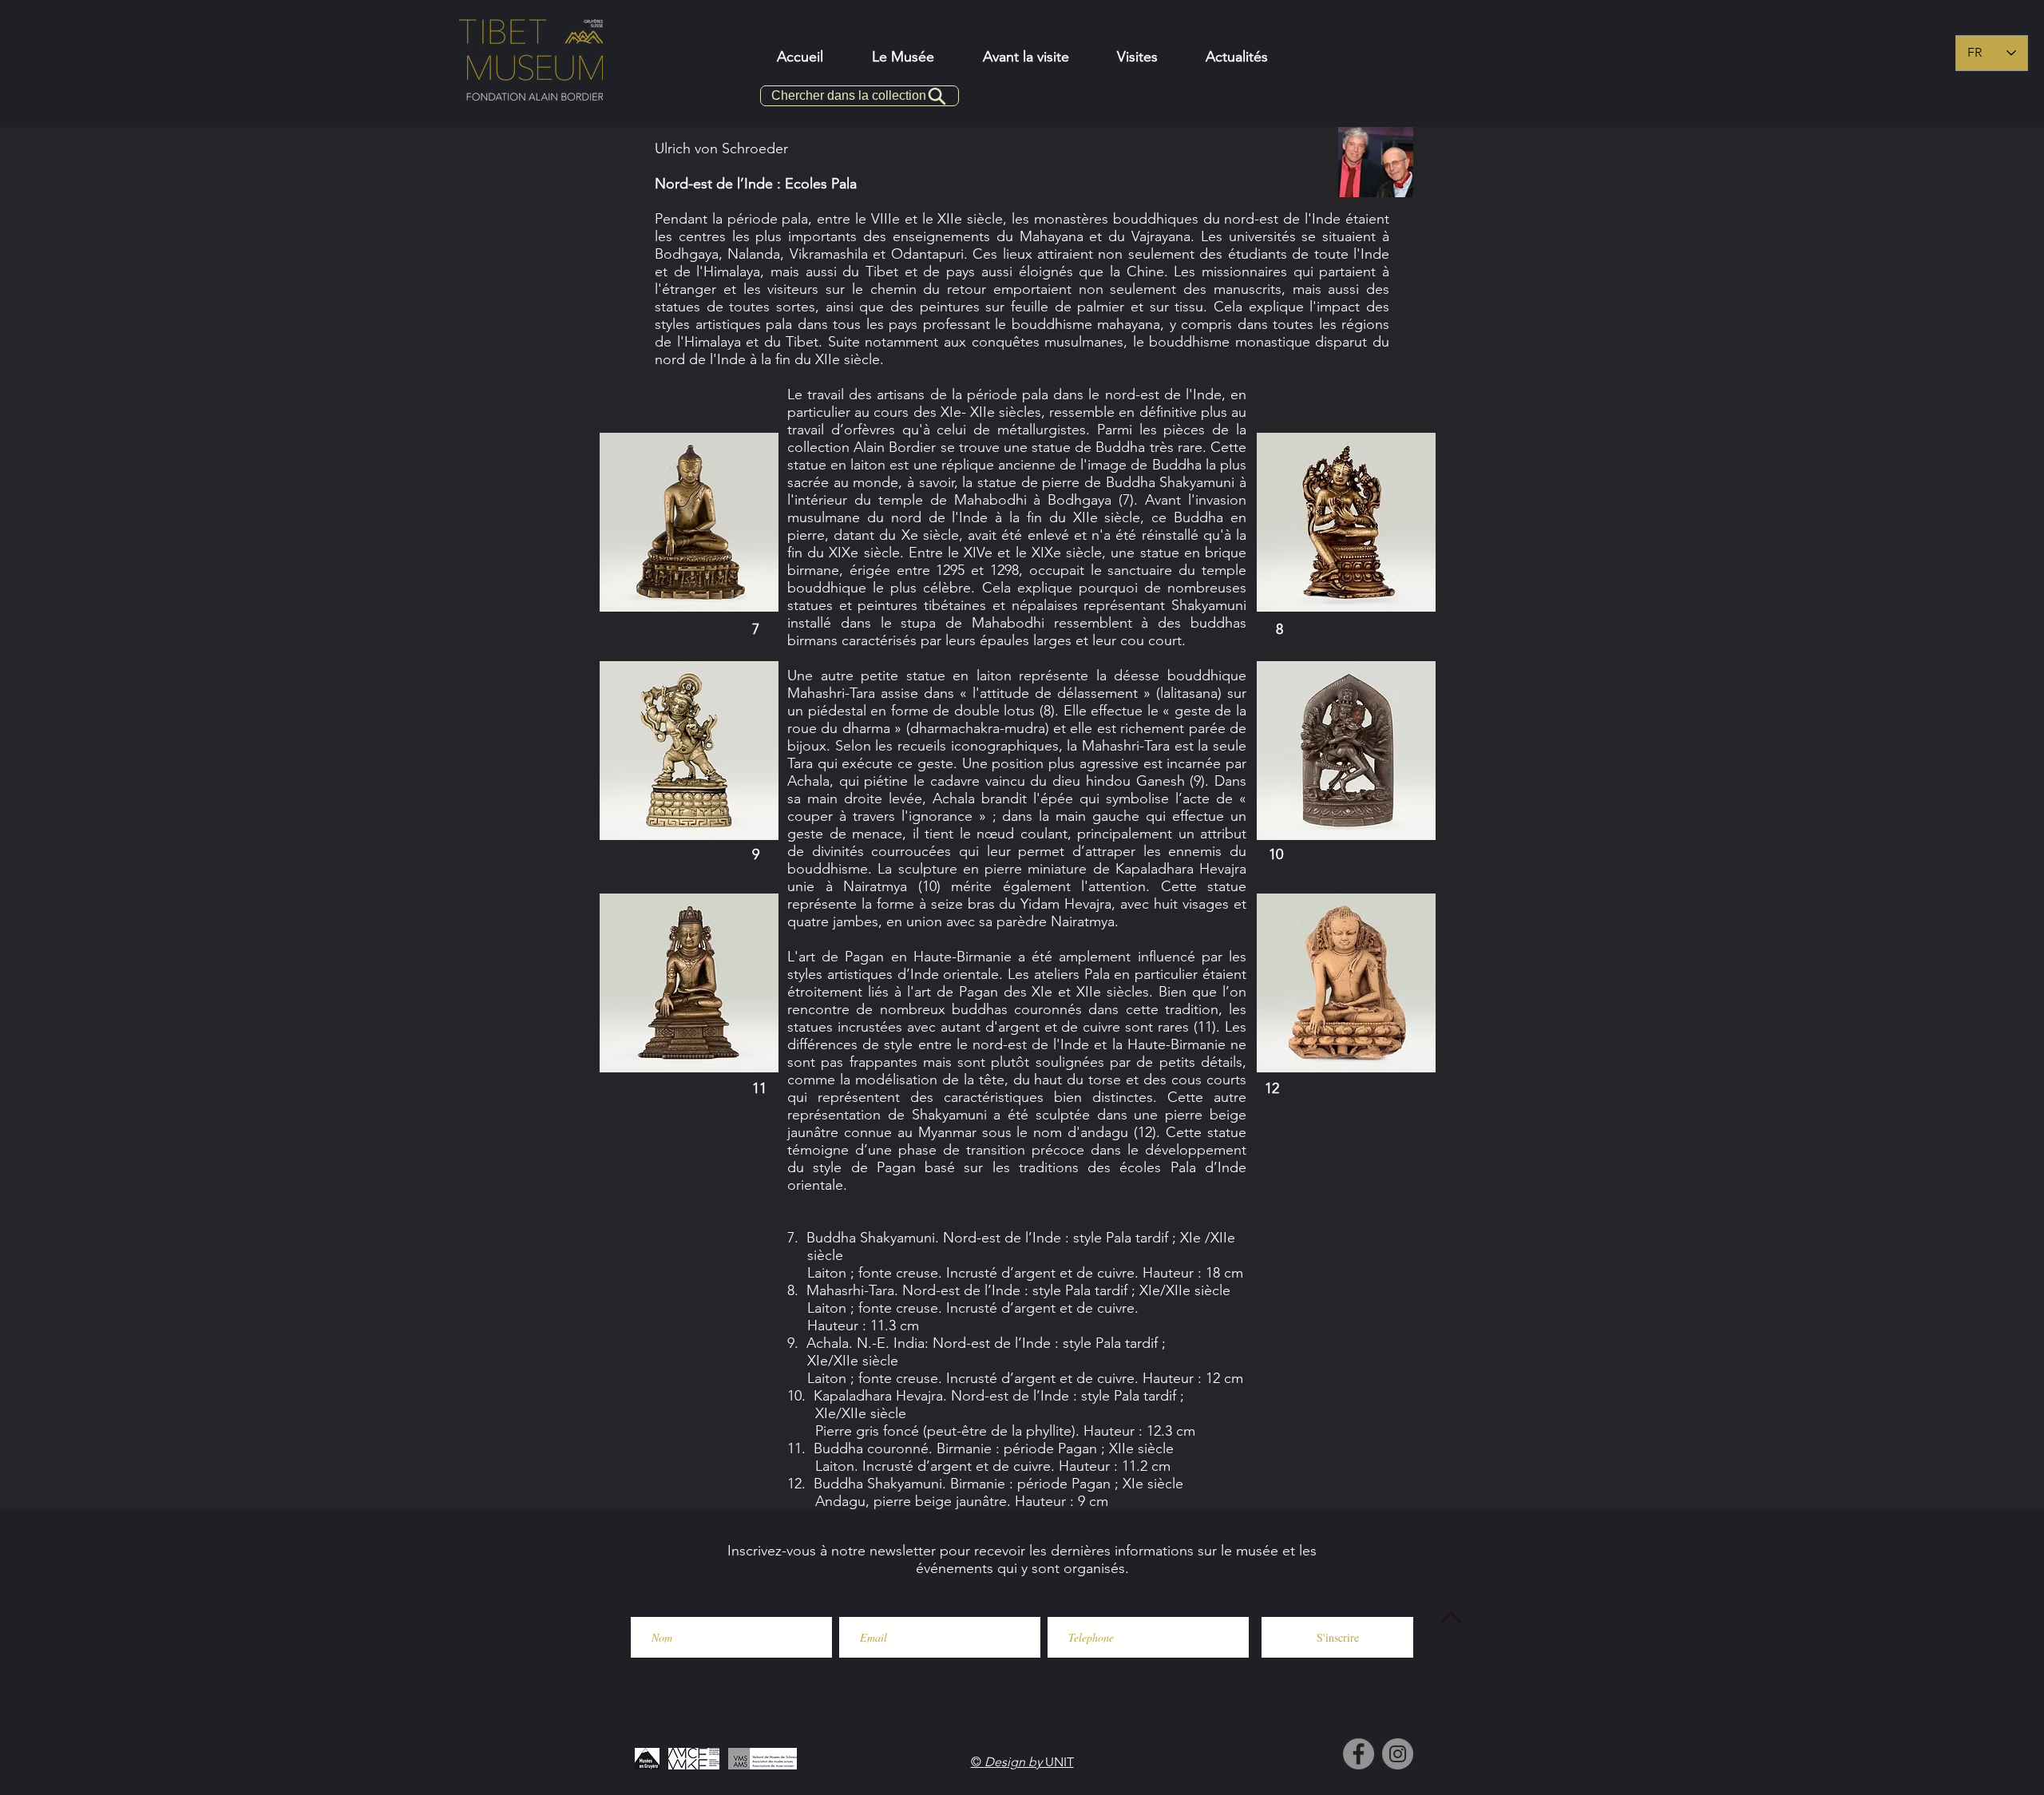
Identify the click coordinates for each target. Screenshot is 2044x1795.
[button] (1026, 57)
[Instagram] (1398, 1754)
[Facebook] (1359, 1754)
